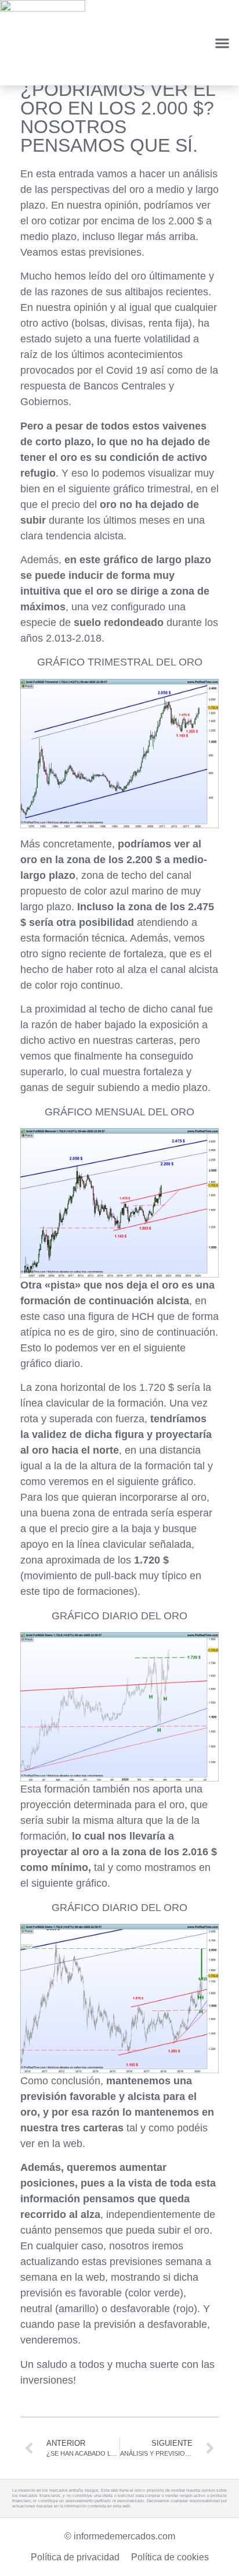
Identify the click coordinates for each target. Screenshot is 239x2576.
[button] (222, 43)
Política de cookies (170, 2557)
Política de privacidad (75, 2557)
